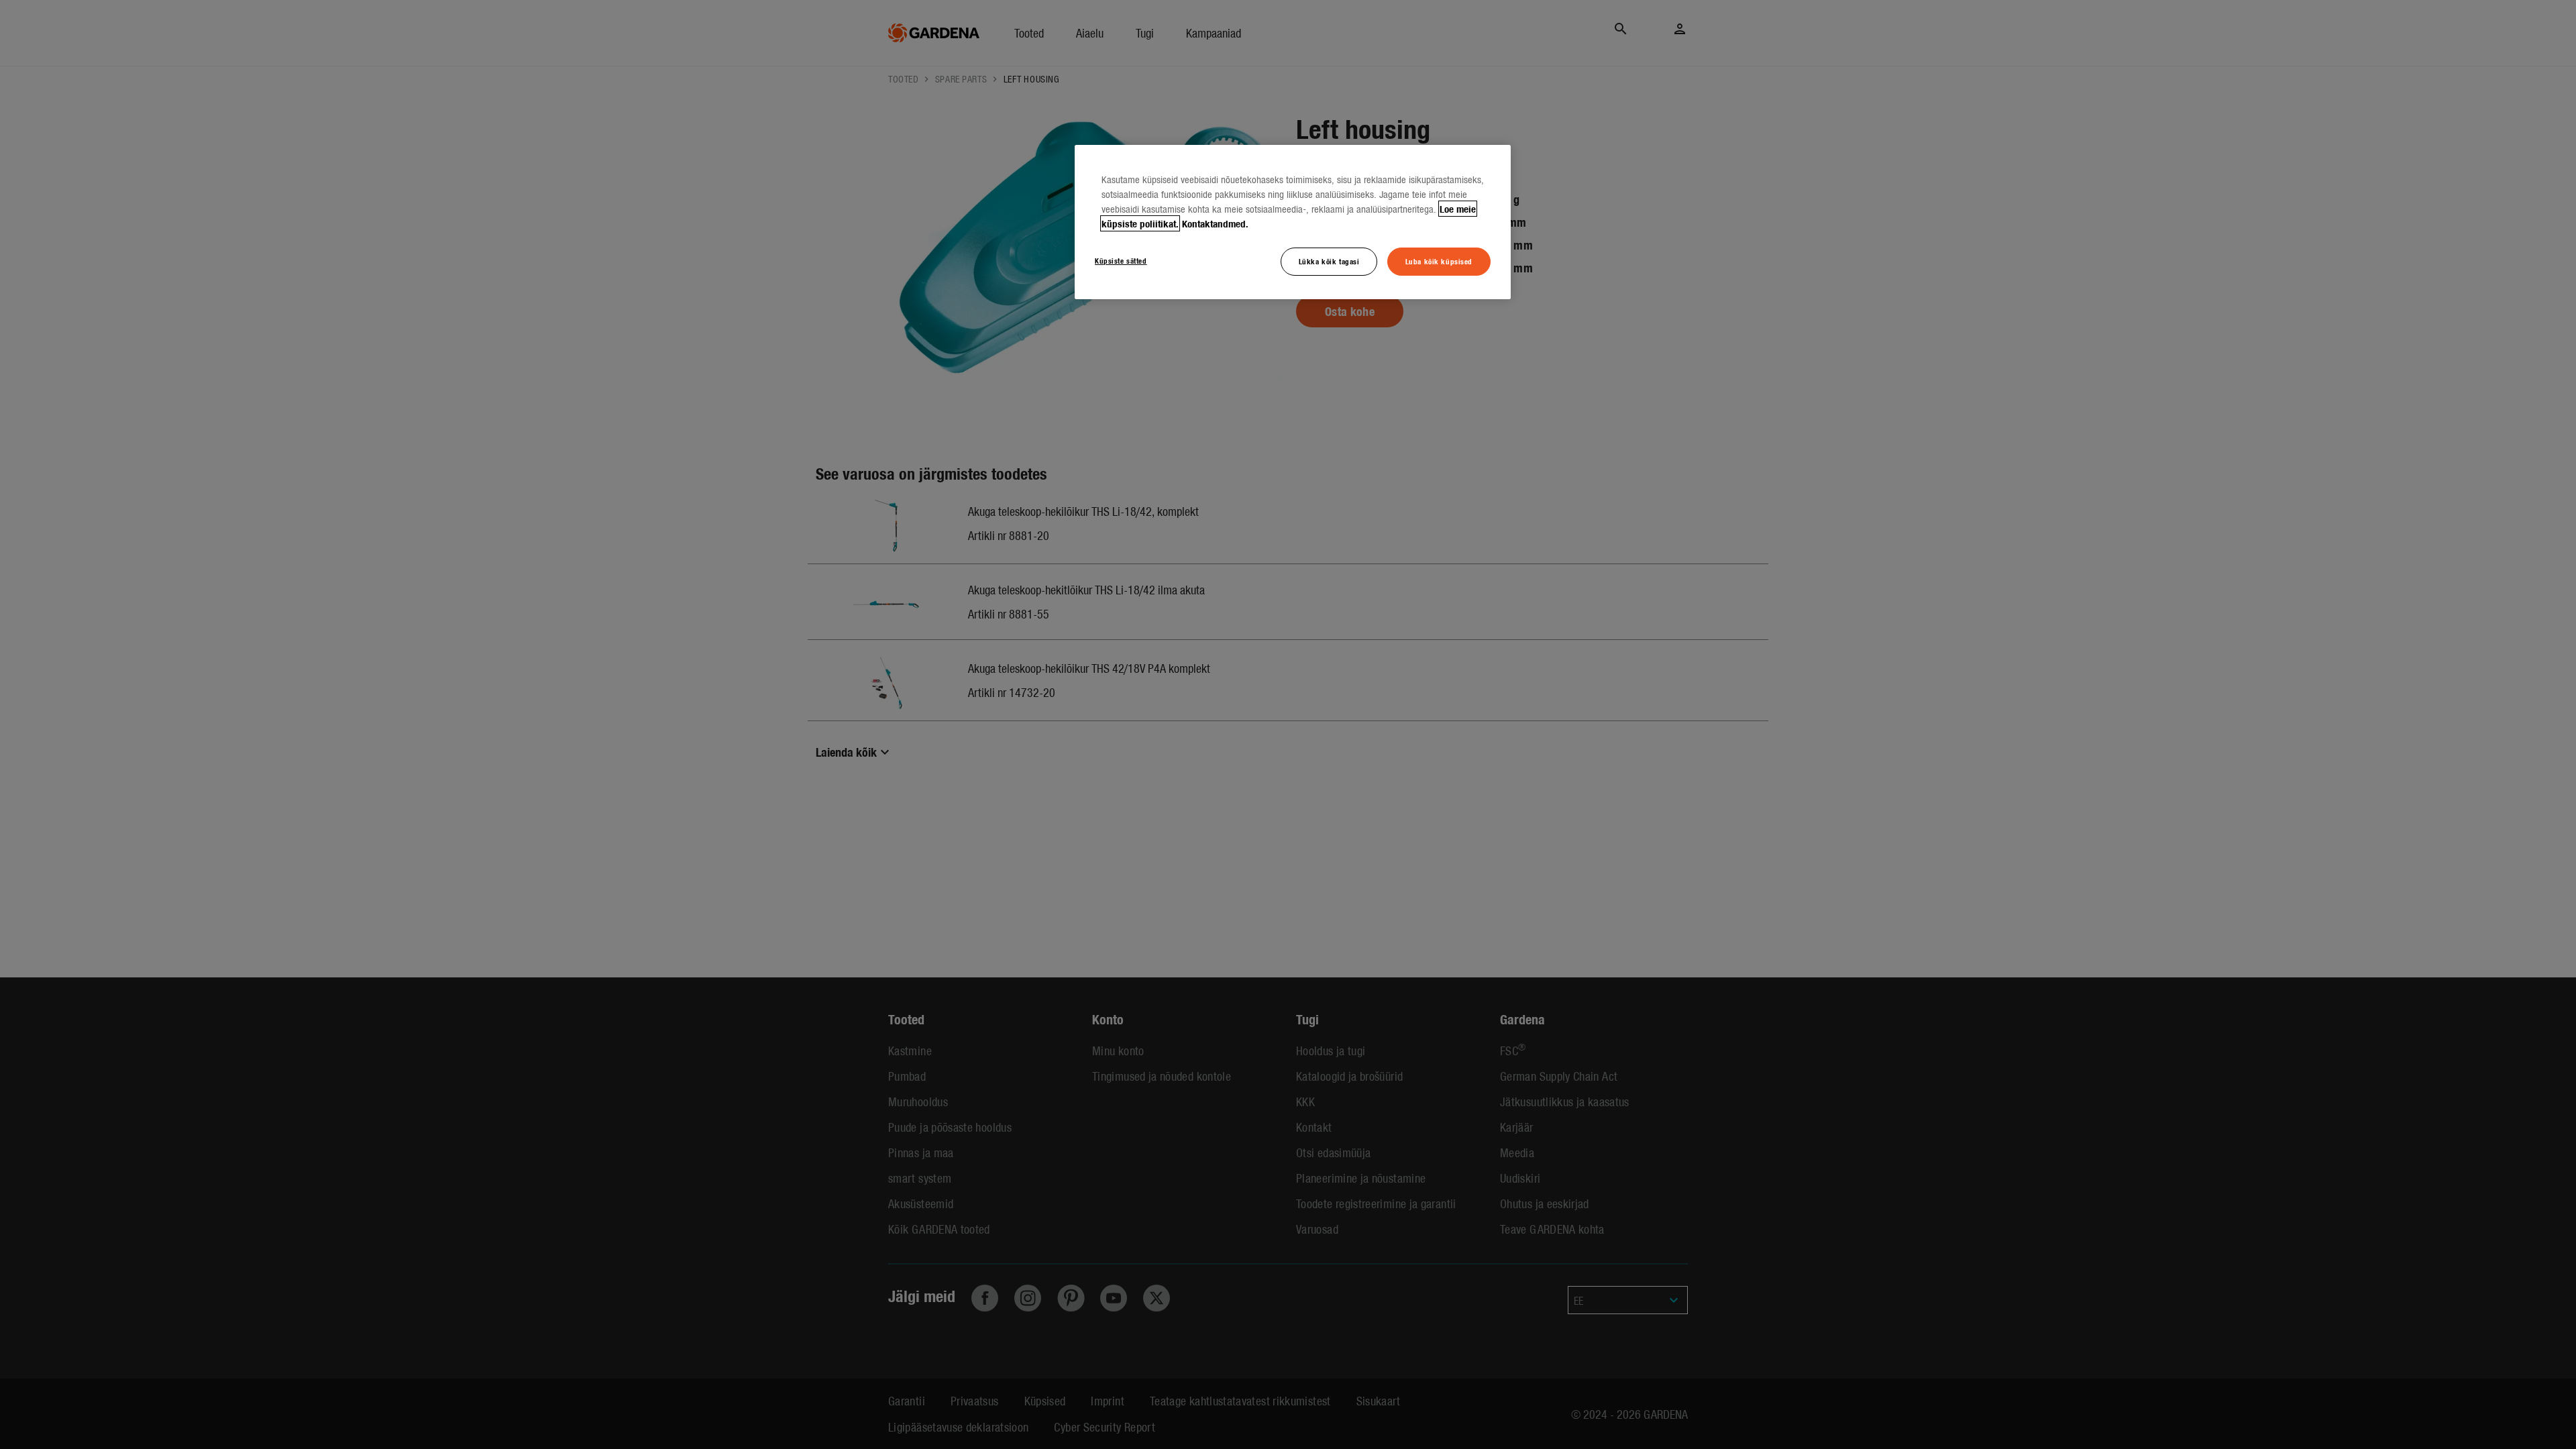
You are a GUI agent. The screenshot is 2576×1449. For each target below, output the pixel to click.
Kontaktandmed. (1215, 223)
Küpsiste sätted (1121, 260)
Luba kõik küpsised (1439, 261)
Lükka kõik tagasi (1329, 261)
